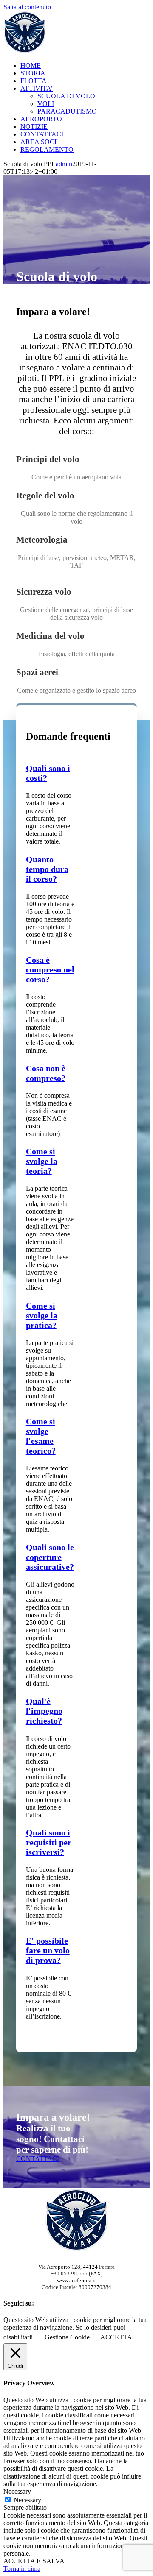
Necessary (27, 2500)
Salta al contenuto (27, 7)
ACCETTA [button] (116, 2337)
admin (64, 164)
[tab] (47, 869)
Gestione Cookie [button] (67, 2337)
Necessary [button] (17, 2491)
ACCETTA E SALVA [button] (34, 2561)
